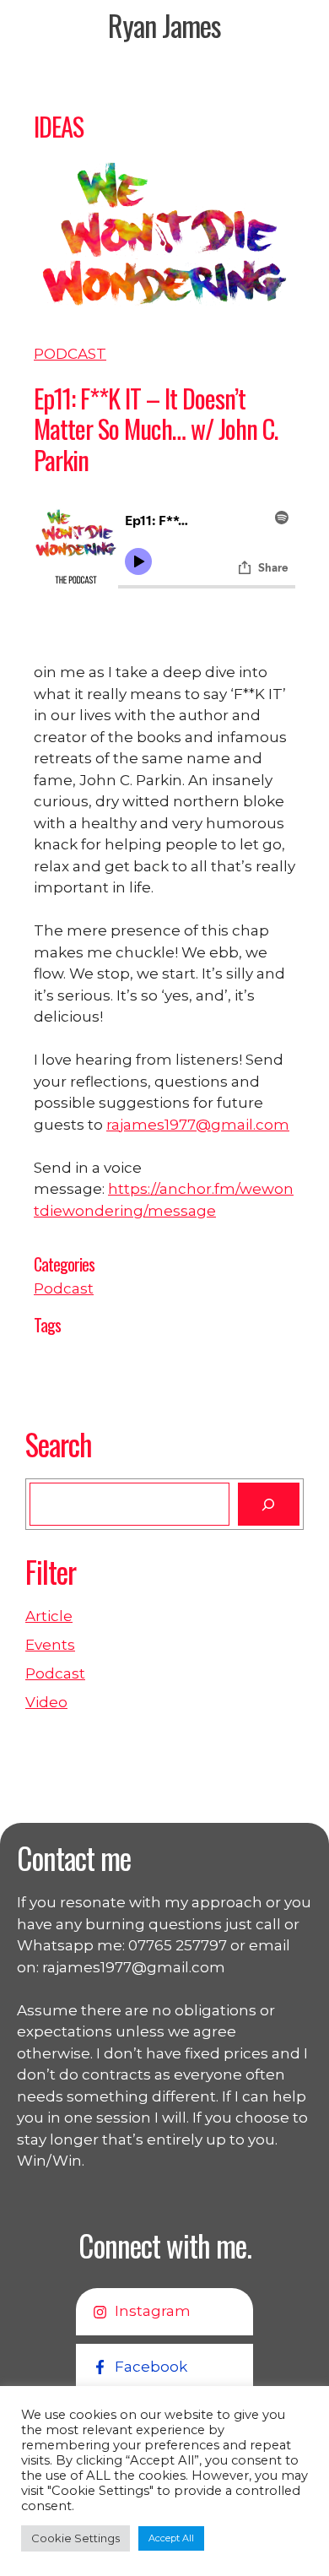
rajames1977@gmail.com (198, 1125)
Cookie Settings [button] (76, 2538)
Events (50, 1645)
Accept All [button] (171, 2538)
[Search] (269, 1504)
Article (49, 1616)
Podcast (70, 354)
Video (46, 1702)
